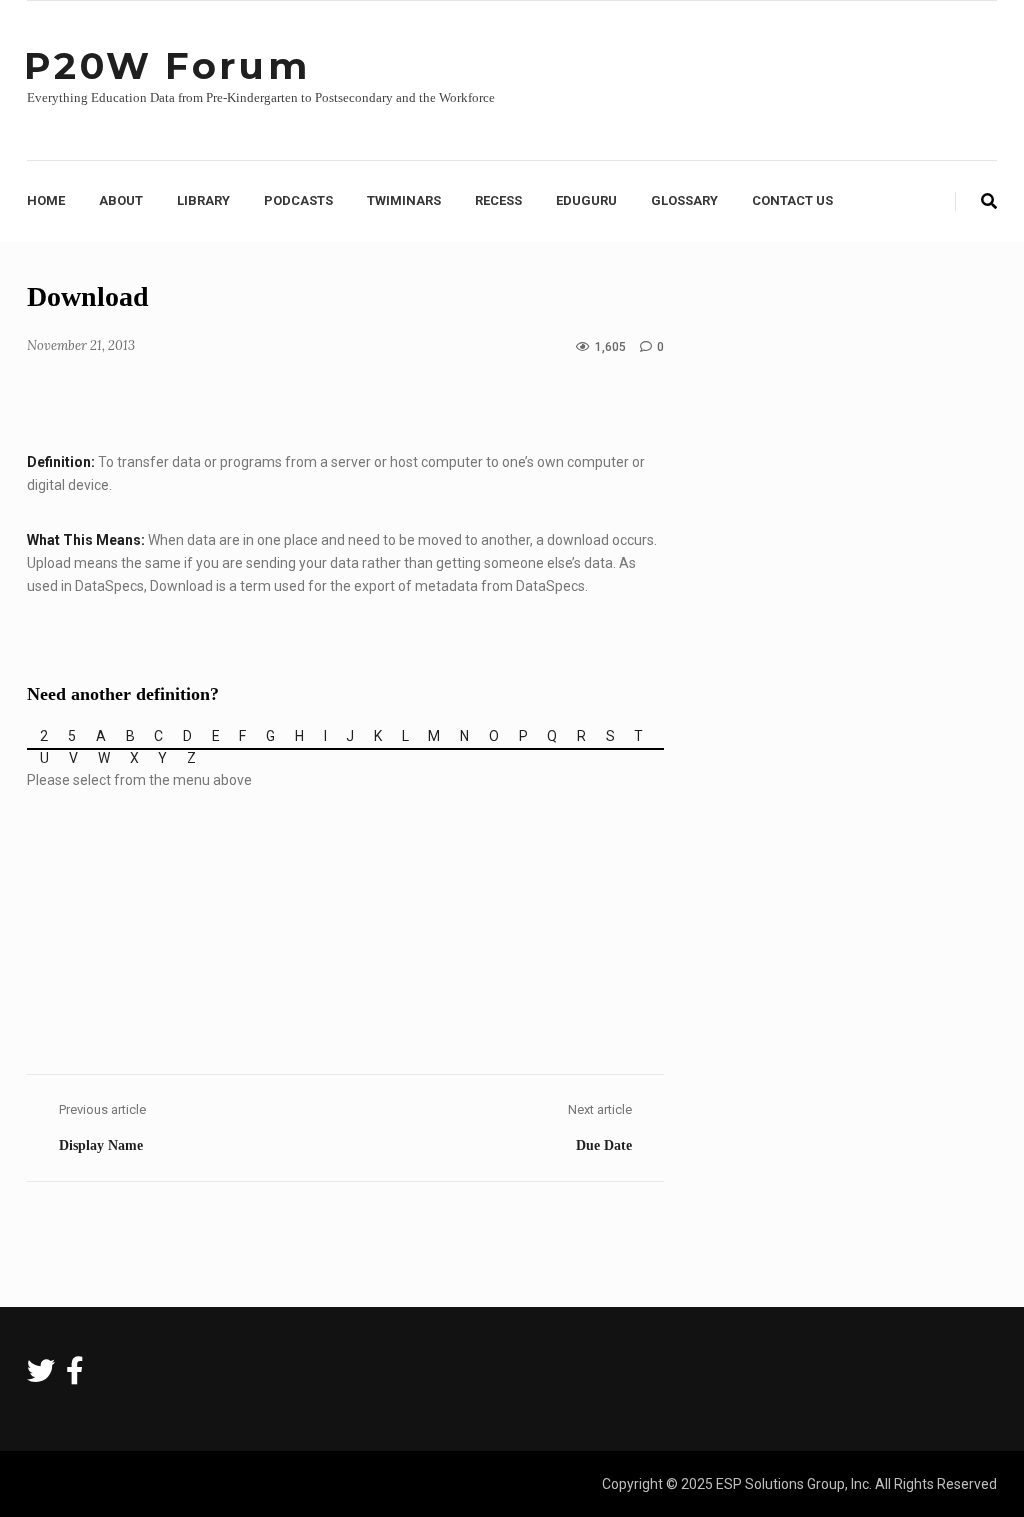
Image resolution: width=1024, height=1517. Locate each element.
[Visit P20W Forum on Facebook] (75, 1376)
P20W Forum (167, 65)
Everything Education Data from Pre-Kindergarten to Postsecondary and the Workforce (261, 97)
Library (203, 200)
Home (46, 200)
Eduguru (586, 200)
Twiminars (404, 200)
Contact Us (792, 200)
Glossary (684, 200)
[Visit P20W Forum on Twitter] (41, 1376)
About (121, 200)
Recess (498, 200)
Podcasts (298, 200)
